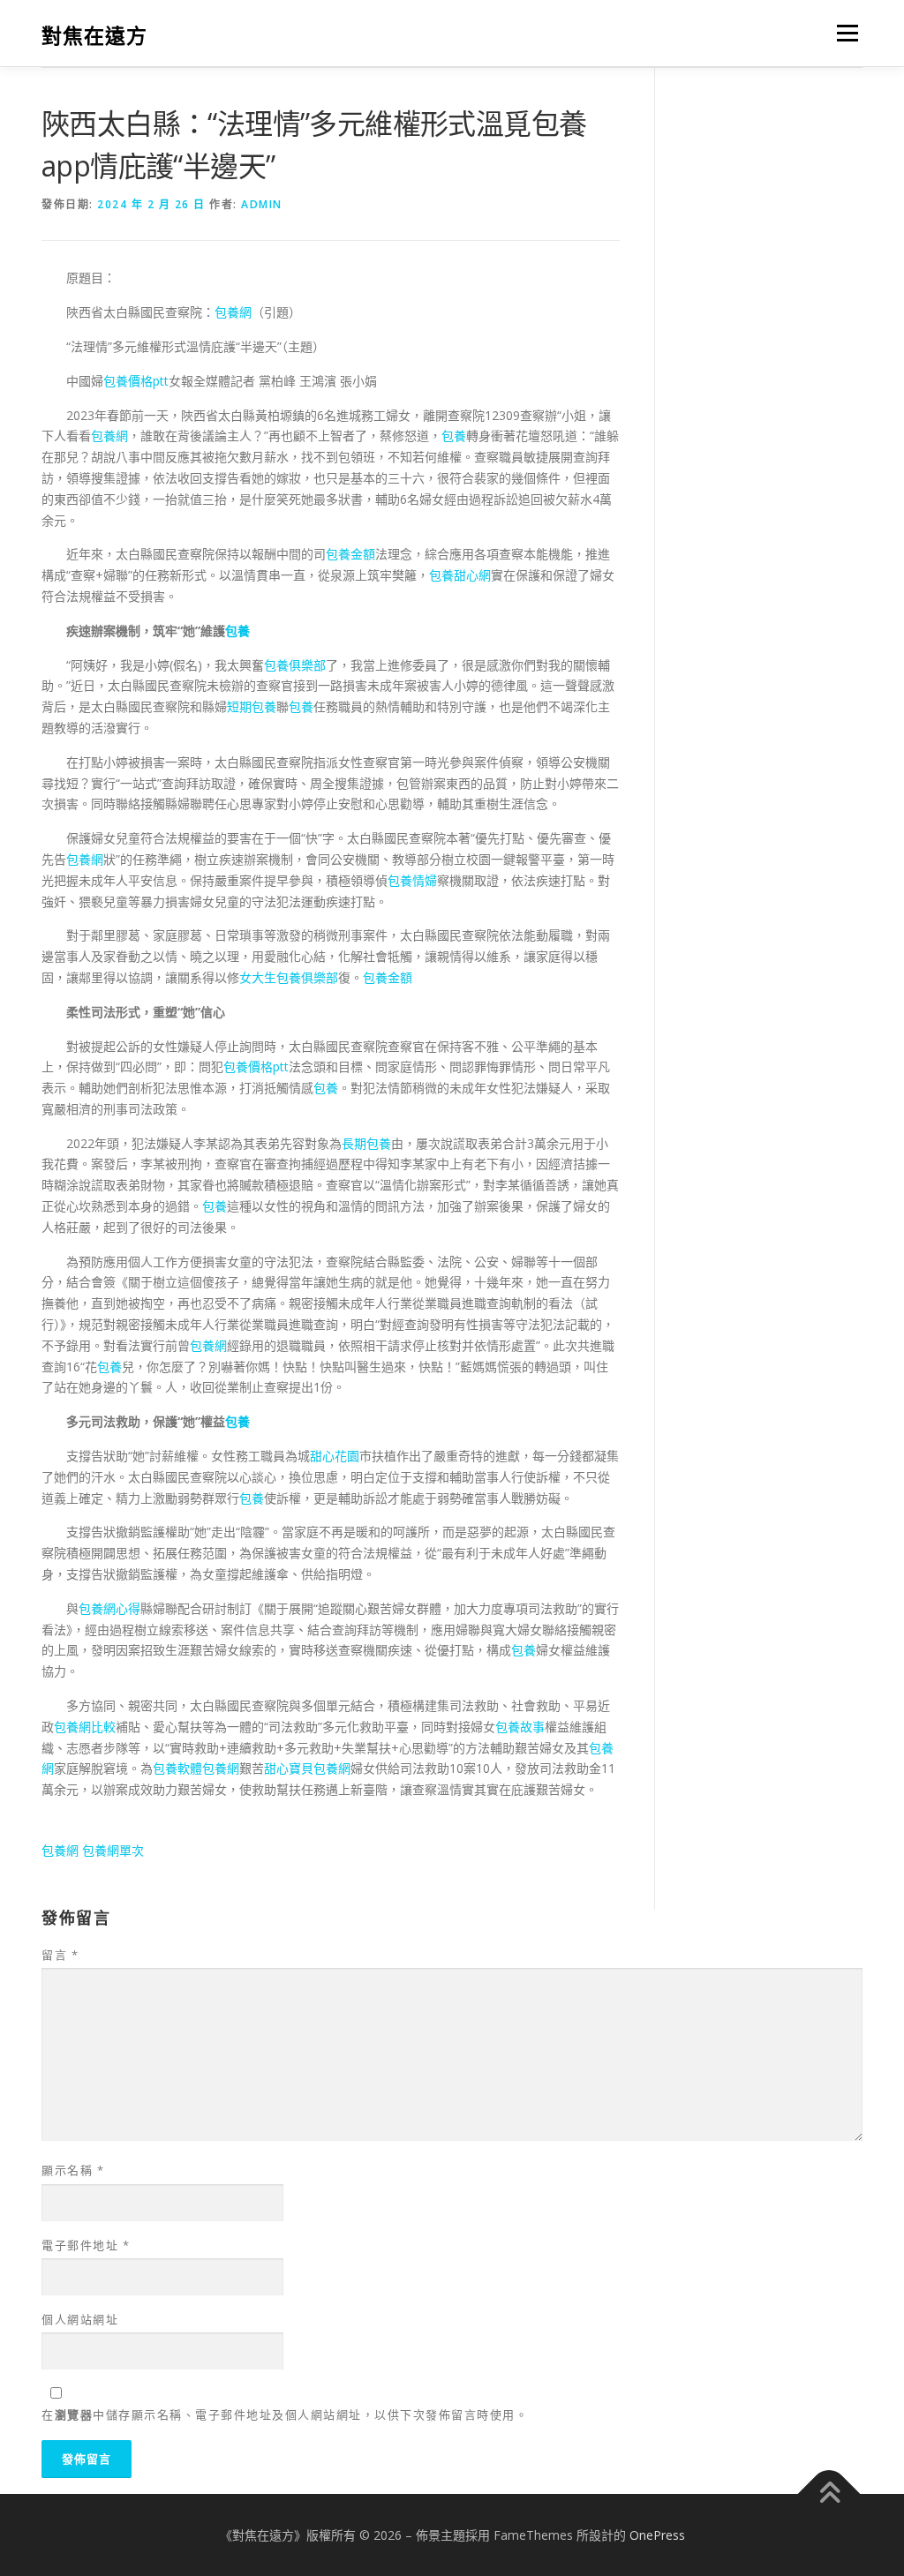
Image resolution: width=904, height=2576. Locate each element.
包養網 (233, 312)
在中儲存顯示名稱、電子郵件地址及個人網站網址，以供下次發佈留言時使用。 (285, 2415)
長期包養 (366, 1143)
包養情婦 (412, 880)
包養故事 (520, 1727)
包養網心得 (109, 1608)
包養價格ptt (136, 381)
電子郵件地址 (86, 2245)
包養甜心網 (460, 575)
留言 (60, 1955)
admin (262, 204)
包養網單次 (113, 1850)
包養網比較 (85, 1727)
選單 (844, 33)
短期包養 (252, 706)
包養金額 (350, 554)
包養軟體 (177, 1768)
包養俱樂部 (295, 665)
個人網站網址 (80, 2319)
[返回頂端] (829, 2493)
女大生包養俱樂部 (289, 977)
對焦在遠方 (94, 36)
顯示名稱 (73, 2170)
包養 (454, 436)
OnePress (657, 2535)
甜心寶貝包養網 (307, 1768)
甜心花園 (335, 1456)
